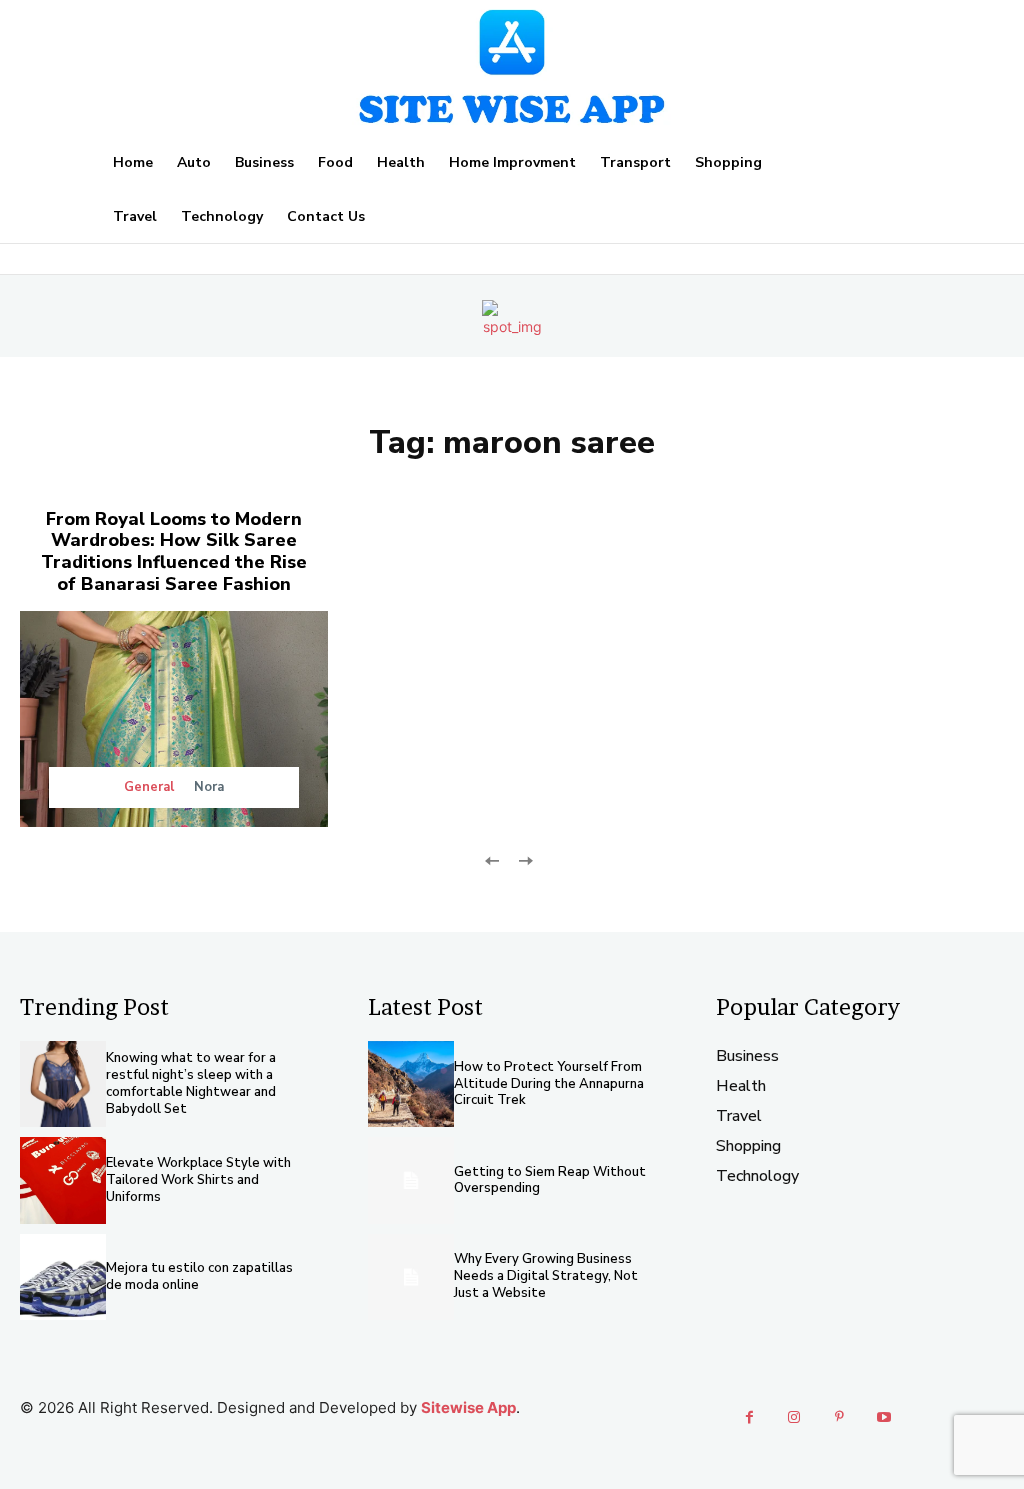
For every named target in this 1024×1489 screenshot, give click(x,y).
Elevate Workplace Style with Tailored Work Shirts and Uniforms (198, 1180)
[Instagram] (794, 1417)
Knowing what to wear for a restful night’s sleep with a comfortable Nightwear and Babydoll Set (191, 1083)
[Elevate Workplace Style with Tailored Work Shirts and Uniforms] (63, 1180)
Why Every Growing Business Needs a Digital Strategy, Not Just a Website (546, 1276)
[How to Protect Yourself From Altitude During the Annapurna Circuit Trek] (411, 1084)
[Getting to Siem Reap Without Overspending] (411, 1180)
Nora (209, 787)
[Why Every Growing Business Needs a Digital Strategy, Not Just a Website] (411, 1277)
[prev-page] (492, 859)
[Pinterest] (839, 1417)
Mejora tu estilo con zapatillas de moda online (199, 1276)
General (149, 787)
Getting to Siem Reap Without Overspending (550, 1180)
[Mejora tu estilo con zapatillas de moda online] (63, 1277)
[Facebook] (749, 1417)
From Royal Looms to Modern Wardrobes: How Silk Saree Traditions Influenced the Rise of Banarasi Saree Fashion (174, 551)
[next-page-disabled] (524, 859)
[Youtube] (884, 1417)
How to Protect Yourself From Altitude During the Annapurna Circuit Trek (549, 1084)
